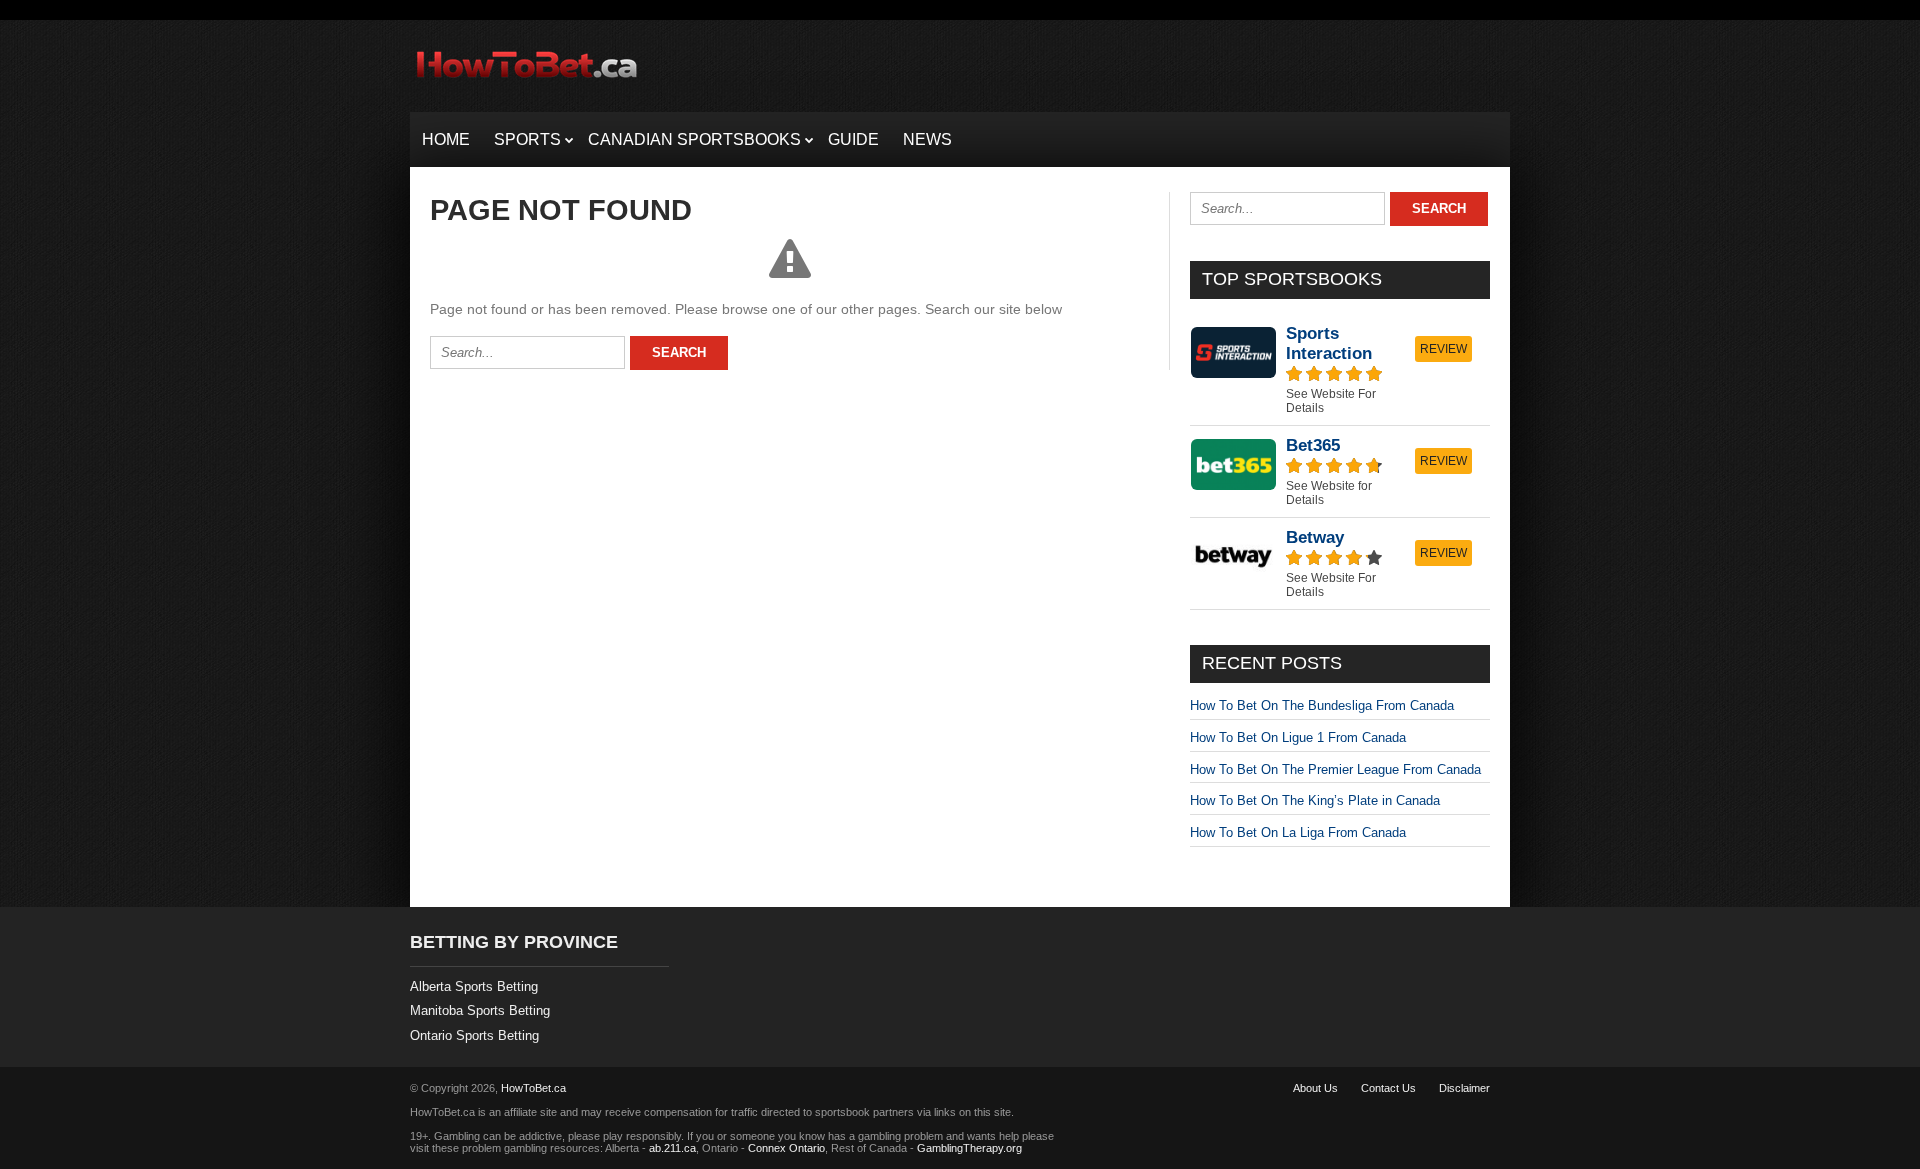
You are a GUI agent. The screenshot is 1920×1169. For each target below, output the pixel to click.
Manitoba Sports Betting (480, 1010)
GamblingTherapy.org (969, 1148)
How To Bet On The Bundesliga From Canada (1322, 705)
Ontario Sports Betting (474, 1035)
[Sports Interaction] (1340, 369)
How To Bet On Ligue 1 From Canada (1298, 737)
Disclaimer (1464, 1088)
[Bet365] (1340, 471)
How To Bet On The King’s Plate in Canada (1315, 800)
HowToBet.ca (533, 1088)
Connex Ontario (786, 1148)
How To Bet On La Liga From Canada (1298, 832)
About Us (1315, 1088)
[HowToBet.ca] (527, 86)
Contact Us (1388, 1088)
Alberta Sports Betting (474, 986)
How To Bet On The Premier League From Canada (1335, 769)
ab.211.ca (672, 1148)
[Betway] (1340, 563)
